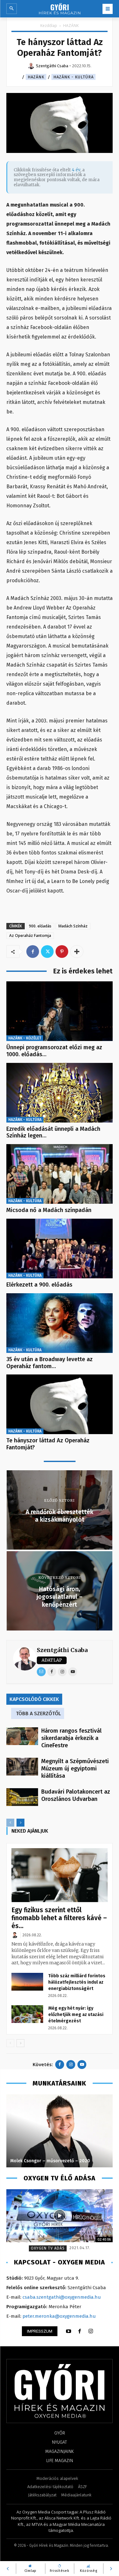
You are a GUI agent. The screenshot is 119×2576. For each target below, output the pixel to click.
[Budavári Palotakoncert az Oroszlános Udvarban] (22, 1797)
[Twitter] (47, 952)
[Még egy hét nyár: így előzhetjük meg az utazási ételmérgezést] (27, 2014)
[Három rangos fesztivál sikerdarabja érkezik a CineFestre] (22, 1736)
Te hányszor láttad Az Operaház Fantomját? (48, 1444)
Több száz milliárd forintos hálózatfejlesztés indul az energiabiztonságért (77, 1982)
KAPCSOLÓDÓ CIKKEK (34, 1699)
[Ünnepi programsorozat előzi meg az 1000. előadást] (60, 1011)
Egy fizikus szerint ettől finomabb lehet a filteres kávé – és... (59, 1918)
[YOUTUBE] (69, 2331)
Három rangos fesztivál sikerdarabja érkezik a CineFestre (71, 1738)
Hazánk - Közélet (25, 1038)
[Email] (41, 1672)
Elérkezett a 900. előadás (39, 1285)
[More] (77, 952)
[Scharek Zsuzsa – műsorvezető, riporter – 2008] (60, 2131)
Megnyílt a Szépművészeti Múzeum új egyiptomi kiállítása (75, 1769)
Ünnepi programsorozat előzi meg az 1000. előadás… (54, 1051)
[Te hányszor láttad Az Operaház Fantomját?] (60, 1404)
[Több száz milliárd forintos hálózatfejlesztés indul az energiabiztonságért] (27, 1982)
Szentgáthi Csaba (62, 1650)
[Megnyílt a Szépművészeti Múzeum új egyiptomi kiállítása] (22, 1767)
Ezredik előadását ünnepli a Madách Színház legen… (53, 1132)
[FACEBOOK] (80, 2331)
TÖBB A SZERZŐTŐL (38, 1713)
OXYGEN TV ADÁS (48, 2248)
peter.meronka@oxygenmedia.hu (59, 2316)
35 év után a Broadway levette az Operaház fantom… (50, 1363)
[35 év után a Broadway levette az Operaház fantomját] (60, 1323)
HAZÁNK (71, 26)
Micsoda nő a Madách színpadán (49, 1210)
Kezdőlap (49, 26)
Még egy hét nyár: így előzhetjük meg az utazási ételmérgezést (76, 2015)
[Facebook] (33, 952)
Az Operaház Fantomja (30, 936)
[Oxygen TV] (60, 2216)
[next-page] (20, 1823)
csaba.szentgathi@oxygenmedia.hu (62, 2297)
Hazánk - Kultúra (73, 77)
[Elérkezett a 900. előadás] (60, 1248)
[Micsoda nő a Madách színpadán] (60, 1174)
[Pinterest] (62, 952)
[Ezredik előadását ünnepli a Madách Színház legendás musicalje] (60, 1093)
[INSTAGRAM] (91, 2331)
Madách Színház (73, 926)
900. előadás (40, 926)
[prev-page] (10, 1823)
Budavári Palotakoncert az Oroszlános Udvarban (76, 1795)
